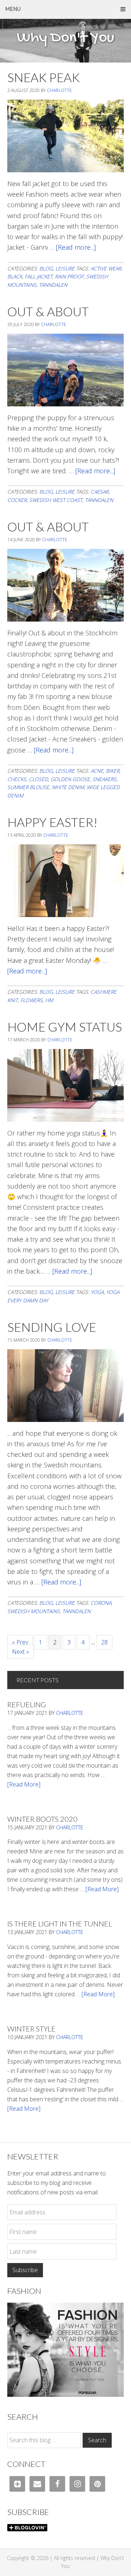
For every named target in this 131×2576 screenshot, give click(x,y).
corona (101, 1603)
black (15, 276)
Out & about (48, 527)
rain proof (69, 276)
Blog (46, 268)
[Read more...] (76, 247)
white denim (68, 787)
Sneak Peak (43, 77)
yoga (97, 1292)
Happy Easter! (52, 822)
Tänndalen (53, 285)
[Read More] (24, 1784)
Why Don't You (65, 38)
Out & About (48, 311)
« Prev (20, 1642)
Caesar (100, 492)
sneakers (104, 779)
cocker (17, 500)
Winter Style (31, 2029)
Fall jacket (39, 276)
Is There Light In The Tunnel (60, 1924)
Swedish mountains (33, 1611)
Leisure (65, 268)
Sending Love (52, 1327)
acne (97, 771)
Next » (21, 1652)
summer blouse (28, 787)
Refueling (27, 1704)
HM (49, 1000)
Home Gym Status (65, 1027)
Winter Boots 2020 (42, 1819)
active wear (106, 268)
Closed (38, 779)
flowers (31, 1000)
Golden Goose (70, 779)
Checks (17, 779)
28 (107, 1642)
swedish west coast (56, 500)
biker (113, 771)
